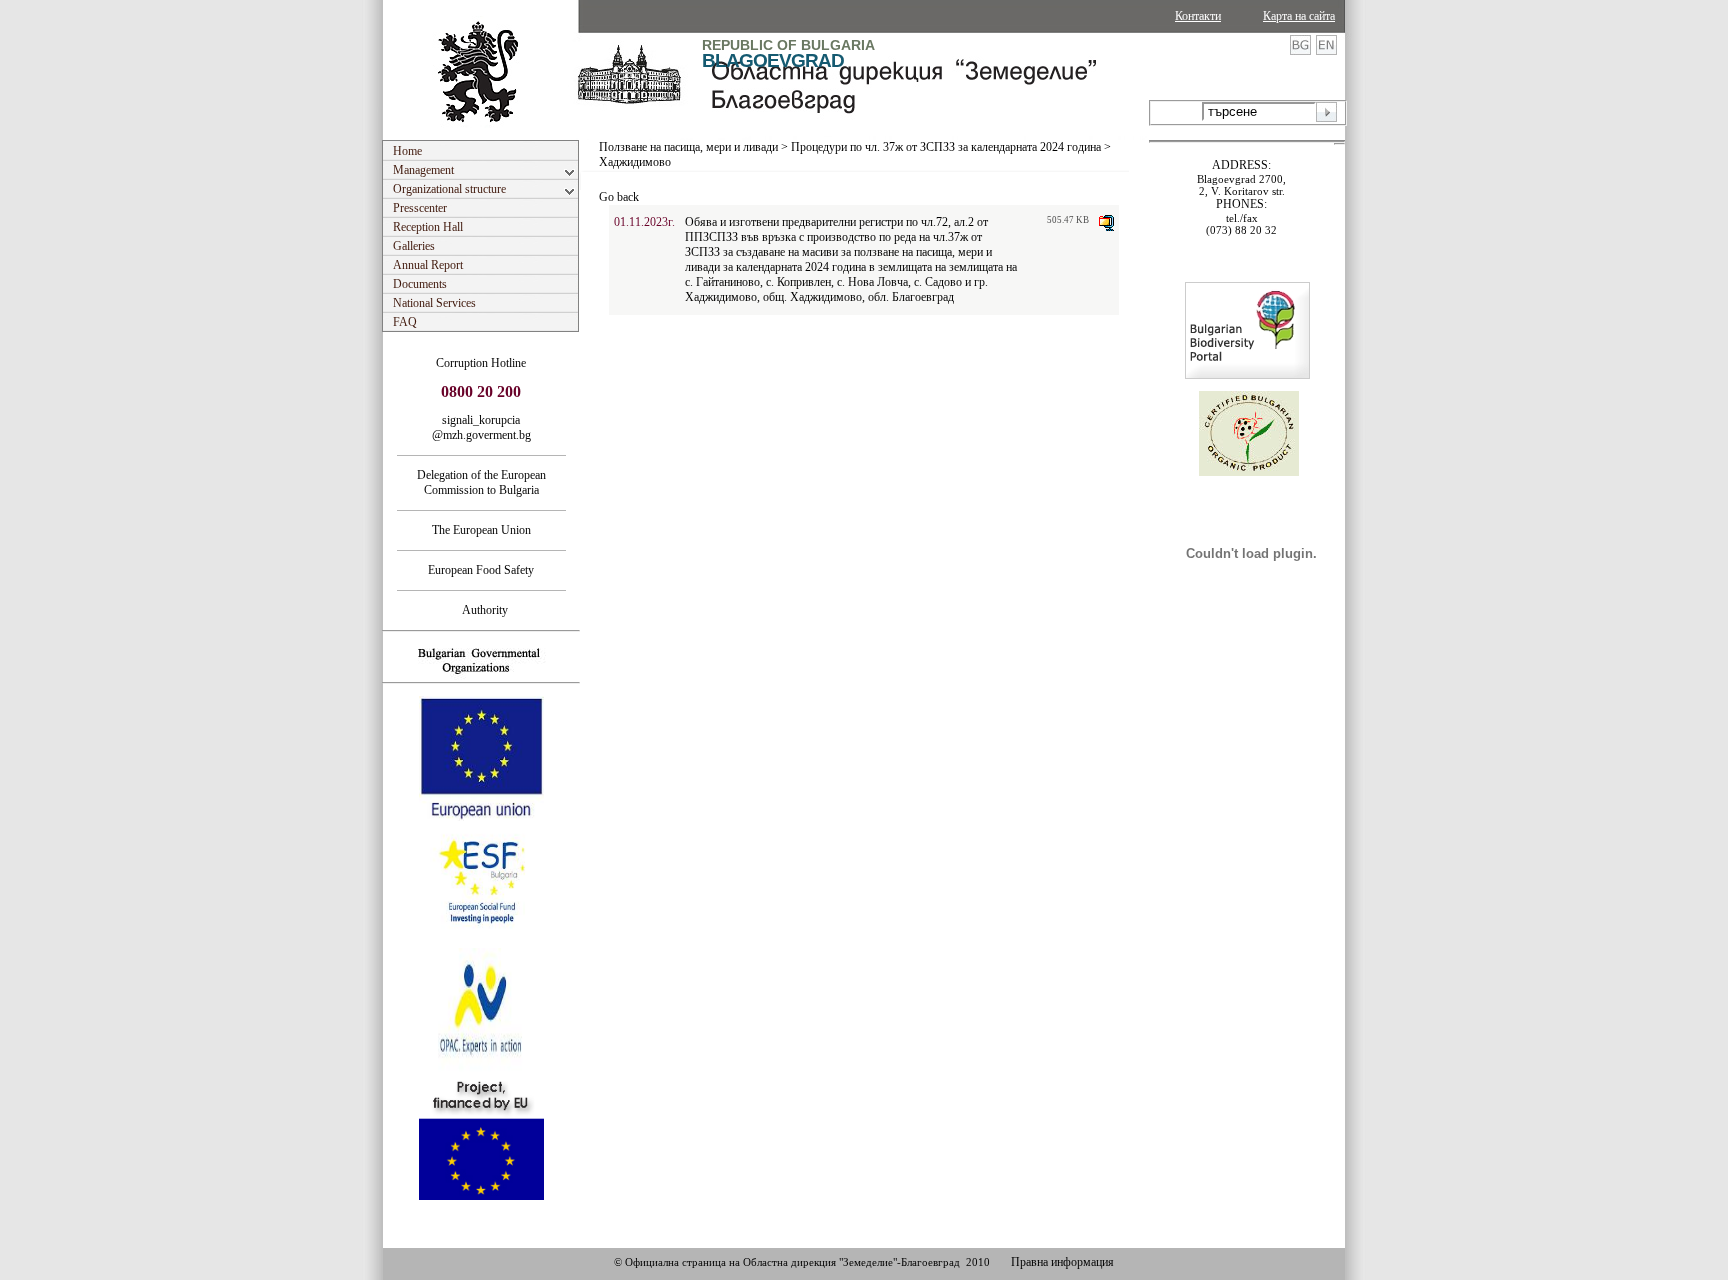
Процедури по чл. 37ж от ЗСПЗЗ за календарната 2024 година (946, 147)
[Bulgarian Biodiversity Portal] (1247, 375)
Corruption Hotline (481, 363)
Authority (481, 610)
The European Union (481, 530)
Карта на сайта (1299, 16)
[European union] (481, 817)
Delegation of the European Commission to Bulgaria (481, 482)
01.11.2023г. (644, 222)
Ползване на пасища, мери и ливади (688, 147)
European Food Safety (481, 570)
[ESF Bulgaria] (482, 942)
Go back (619, 197)
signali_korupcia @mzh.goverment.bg (481, 427)
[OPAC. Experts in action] (479, 1069)
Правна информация (1062, 1262)
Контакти (1198, 16)
